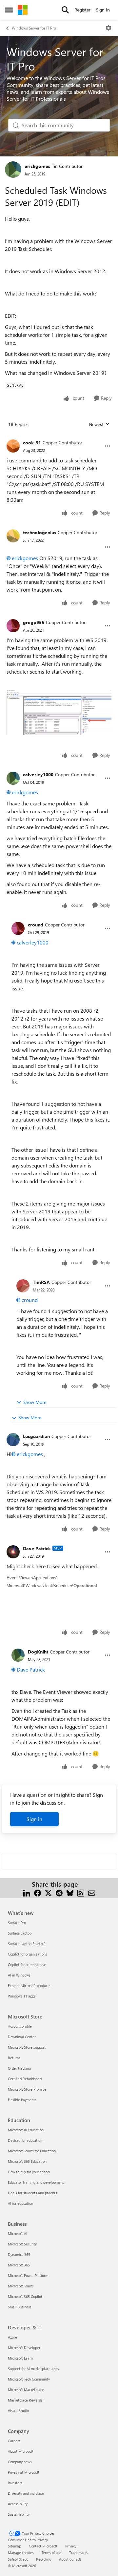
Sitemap (14, 2546)
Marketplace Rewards (25, 2400)
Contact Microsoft (43, 2546)
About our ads (70, 2559)
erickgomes (37, 166)
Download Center (22, 2037)
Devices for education (25, 2140)
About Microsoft (21, 2451)
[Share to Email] (92, 1892)
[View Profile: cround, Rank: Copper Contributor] (18, 928)
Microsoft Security (22, 2244)
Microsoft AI (18, 2233)
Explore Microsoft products (29, 1986)
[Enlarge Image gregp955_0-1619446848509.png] (59, 712)
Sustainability (19, 2514)
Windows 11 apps (22, 1996)
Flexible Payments (22, 2100)
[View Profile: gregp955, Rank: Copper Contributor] (13, 626)
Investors (15, 2483)
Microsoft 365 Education (27, 2161)
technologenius (39, 532)
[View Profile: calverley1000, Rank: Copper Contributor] (13, 778)
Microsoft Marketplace (26, 2390)
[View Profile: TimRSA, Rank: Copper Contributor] (23, 1286)
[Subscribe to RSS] (81, 1892)
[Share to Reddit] (59, 1892)
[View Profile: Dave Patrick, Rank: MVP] (13, 1552)
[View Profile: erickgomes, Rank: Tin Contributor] (13, 170)
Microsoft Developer (24, 2348)
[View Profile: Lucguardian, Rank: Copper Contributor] (13, 1440)
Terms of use (51, 2553)
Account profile (20, 2026)
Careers (14, 2441)
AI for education (20, 2203)
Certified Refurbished (25, 2079)
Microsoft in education (26, 2130)
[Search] (65, 10)
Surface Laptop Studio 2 (27, 1944)
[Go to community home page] (23, 10)
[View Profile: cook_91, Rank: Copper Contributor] (13, 446)
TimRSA (41, 1282)
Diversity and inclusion (26, 2493)
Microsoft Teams (21, 2286)
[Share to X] (48, 1892)
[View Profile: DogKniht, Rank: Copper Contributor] (18, 1655)
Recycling (44, 2559)
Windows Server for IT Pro (34, 28)
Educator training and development (36, 2182)
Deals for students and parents (32, 2193)
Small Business (20, 2307)
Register (82, 10)
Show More (35, 1402)
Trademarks (79, 2553)
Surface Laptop (20, 1933)
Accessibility (18, 2504)
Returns (14, 2058)
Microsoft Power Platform (28, 2275)
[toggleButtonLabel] (108, 28)
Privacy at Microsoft (24, 2472)
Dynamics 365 (19, 2254)
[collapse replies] (59, 437)
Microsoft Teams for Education (32, 2151)
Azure (12, 2337)
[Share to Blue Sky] (70, 1892)
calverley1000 (38, 774)
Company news (20, 2462)
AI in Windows (19, 1975)
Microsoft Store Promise (27, 2089)
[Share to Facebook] (38, 1892)
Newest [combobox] (99, 424)
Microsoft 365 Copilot (25, 2296)
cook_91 (32, 443)
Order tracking (19, 2068)
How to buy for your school (29, 2172)
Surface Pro (17, 1923)
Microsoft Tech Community (29, 2379)
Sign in (34, 1819)
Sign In (103, 10)
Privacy (71, 2546)
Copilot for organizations (28, 1954)
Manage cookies (21, 2553)
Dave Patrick (37, 1548)
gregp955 (34, 622)
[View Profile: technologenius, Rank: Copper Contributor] (13, 536)
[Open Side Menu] (9, 10)
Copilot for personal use (27, 1965)
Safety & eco (18, 2559)
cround (36, 925)
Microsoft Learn (20, 2358)
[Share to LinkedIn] (27, 1892)
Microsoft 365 (19, 2265)
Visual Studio (18, 2411)
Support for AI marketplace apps (33, 2369)
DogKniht (38, 1652)
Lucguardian (36, 1436)
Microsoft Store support (27, 2047)
